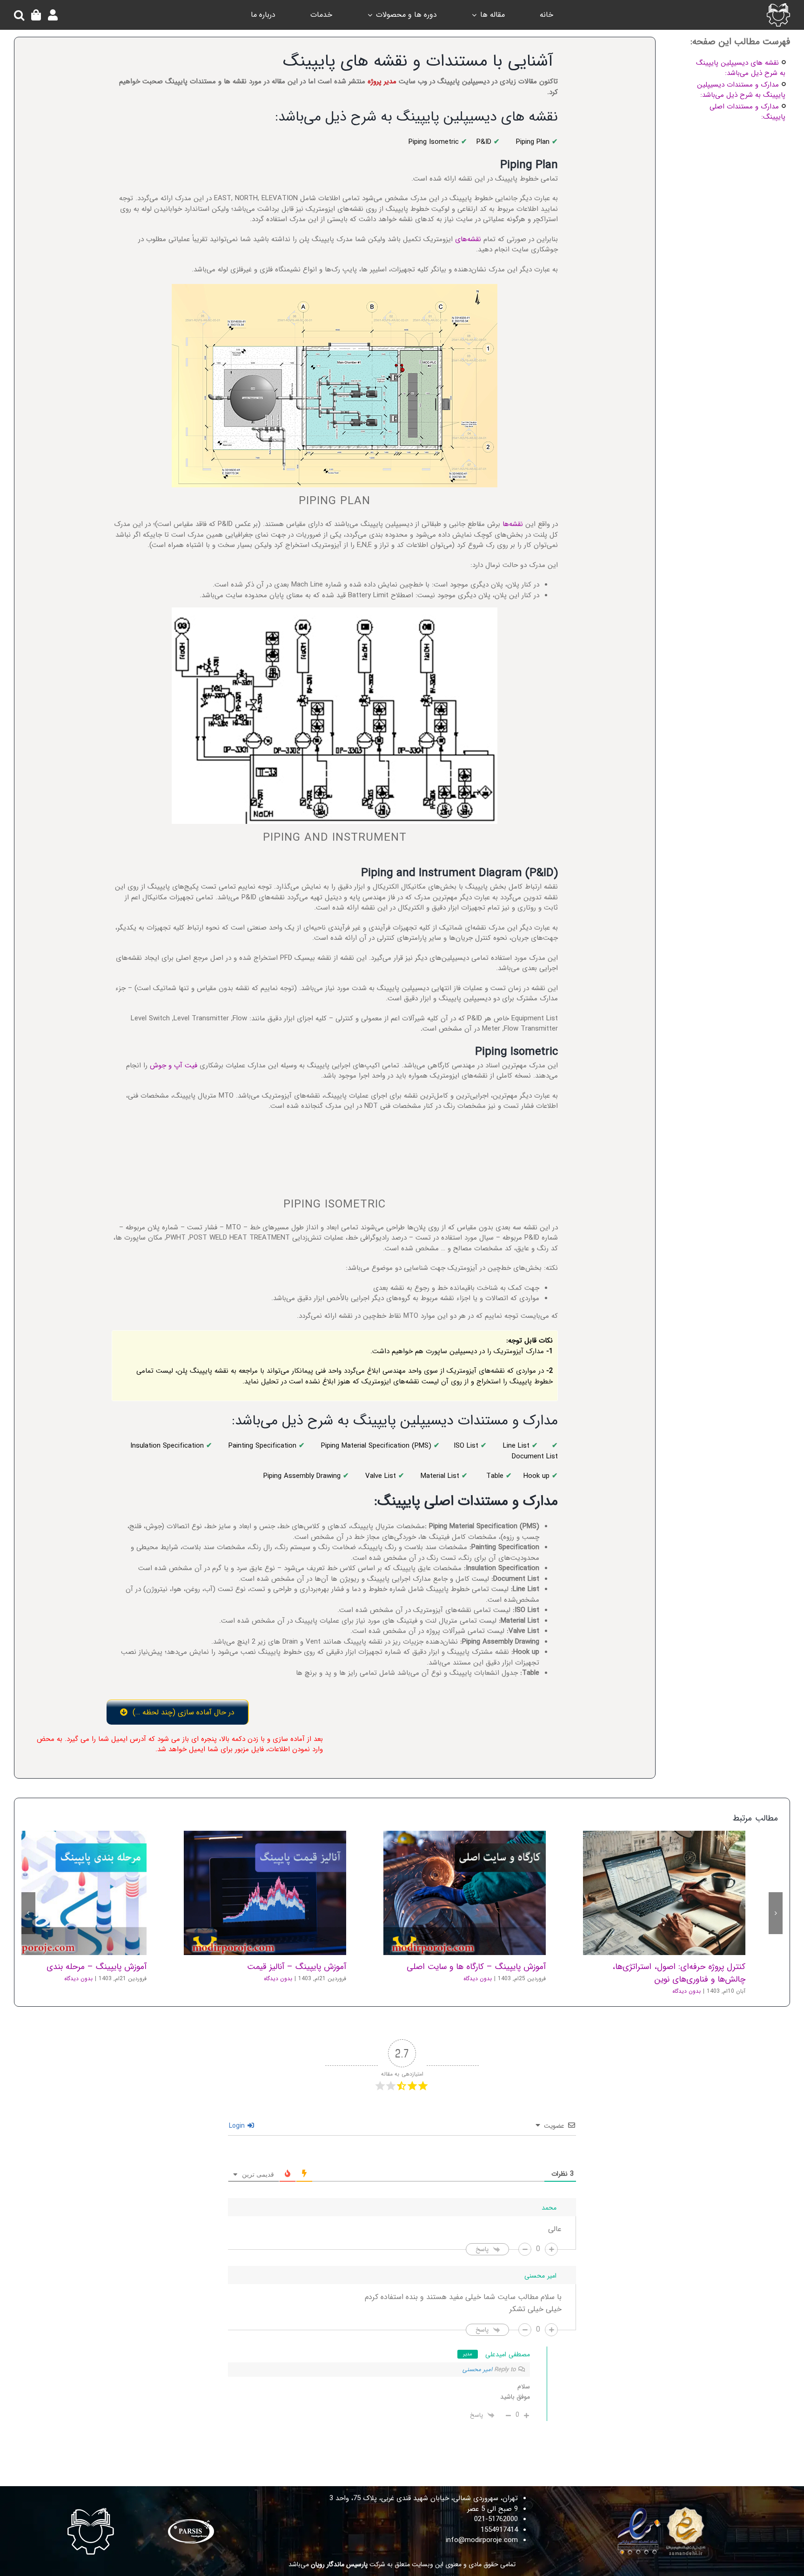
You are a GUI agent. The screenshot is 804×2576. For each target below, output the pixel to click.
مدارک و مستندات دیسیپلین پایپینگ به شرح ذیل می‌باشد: (741, 90)
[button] (19, 15)
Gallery (652, 1830)
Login (238, 2063)
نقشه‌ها (513, 524)
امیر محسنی (477, 2307)
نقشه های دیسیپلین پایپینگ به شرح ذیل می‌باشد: (741, 68)
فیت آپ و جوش (174, 1065)
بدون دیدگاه (687, 1928)
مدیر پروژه (382, 81)
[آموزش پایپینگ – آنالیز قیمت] (265, 1830)
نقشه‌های (468, 239)
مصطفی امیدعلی (508, 2292)
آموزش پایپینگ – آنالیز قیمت (277, 1830)
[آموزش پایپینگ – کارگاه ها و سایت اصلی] (465, 1830)
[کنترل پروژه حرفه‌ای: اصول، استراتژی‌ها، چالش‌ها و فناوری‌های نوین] (664, 1830)
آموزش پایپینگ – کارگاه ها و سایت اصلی (477, 1830)
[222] (663, 2446)
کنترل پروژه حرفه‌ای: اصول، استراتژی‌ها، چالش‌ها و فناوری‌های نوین (677, 1830)
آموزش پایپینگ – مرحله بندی (78, 1830)
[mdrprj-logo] (778, 7)
